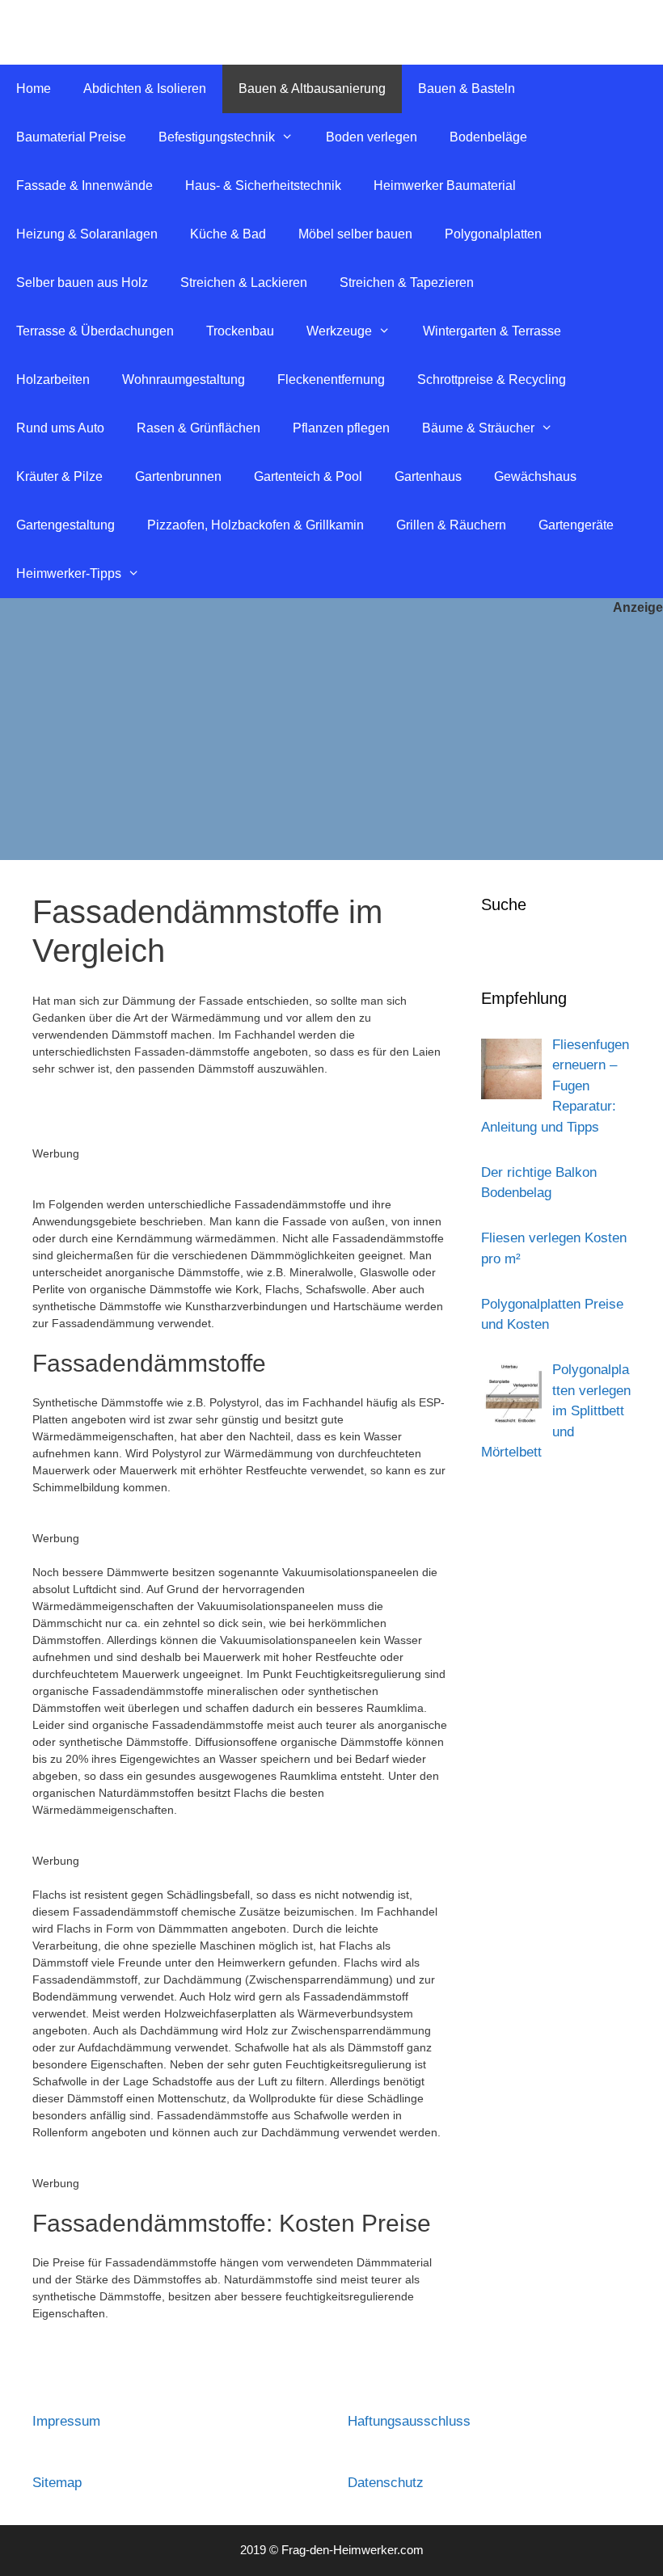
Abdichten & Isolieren (145, 89)
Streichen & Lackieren (244, 282)
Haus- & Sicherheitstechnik (263, 186)
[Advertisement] (331, 739)
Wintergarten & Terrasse (492, 331)
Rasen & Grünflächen (198, 428)
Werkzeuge (339, 331)
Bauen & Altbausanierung (312, 89)
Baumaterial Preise (71, 137)
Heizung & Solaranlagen (87, 234)
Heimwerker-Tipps (69, 573)
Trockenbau (240, 331)
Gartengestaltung (65, 525)
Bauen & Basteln (467, 89)
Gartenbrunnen (178, 476)
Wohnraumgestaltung (184, 379)
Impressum (66, 2421)
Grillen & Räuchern (451, 525)
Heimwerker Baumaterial (445, 186)
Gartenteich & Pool (308, 476)
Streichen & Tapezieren (407, 282)
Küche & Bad (228, 234)
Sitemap (57, 2483)
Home (34, 89)
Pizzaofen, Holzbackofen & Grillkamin (255, 525)
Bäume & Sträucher (478, 428)
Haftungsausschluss (409, 2421)
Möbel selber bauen (355, 234)
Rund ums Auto (60, 428)
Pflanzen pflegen (341, 428)
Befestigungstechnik (217, 137)
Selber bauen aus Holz (82, 282)
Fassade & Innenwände (84, 186)
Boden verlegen (372, 137)
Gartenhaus (428, 476)
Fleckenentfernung (331, 379)
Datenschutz (386, 2483)
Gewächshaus (535, 476)
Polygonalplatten (493, 234)
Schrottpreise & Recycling (492, 379)
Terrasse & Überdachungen (95, 331)
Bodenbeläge (488, 137)
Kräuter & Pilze (59, 476)
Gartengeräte (576, 525)
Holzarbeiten (53, 379)
